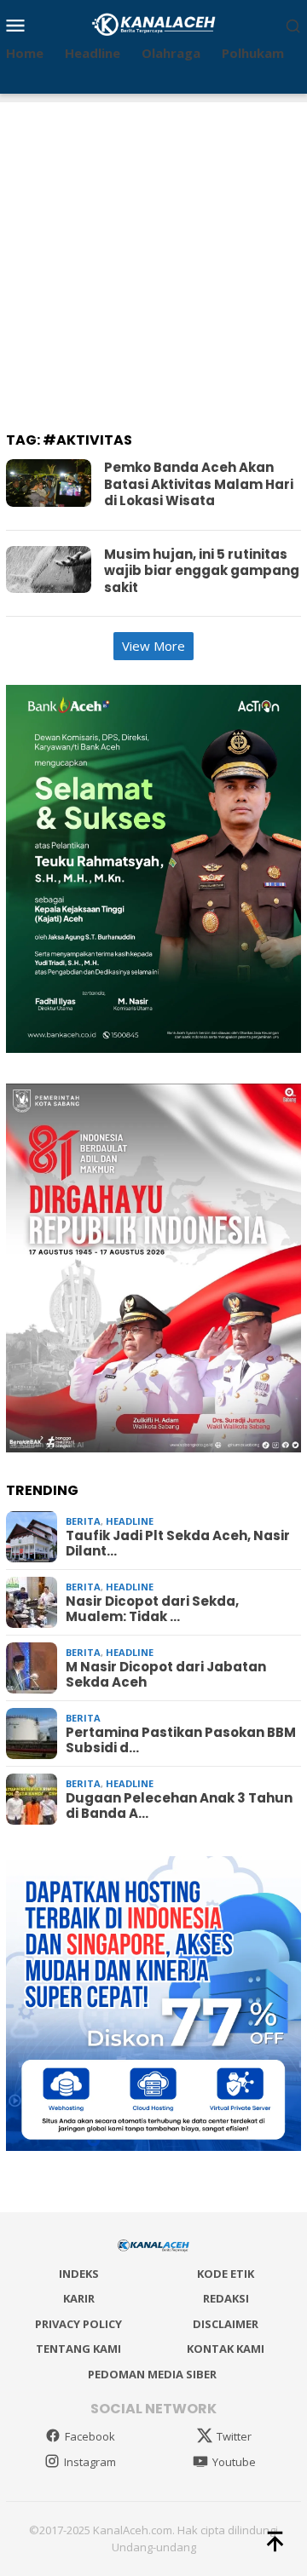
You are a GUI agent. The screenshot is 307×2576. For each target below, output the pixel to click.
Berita (83, 1521)
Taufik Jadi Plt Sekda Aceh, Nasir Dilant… (178, 1544)
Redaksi (226, 2298)
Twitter (234, 2436)
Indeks (79, 2274)
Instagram (90, 2462)
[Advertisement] (153, 256)
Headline (130, 1521)
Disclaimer (226, 2324)
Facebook (90, 2436)
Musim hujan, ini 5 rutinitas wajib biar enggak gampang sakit (202, 571)
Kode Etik (226, 2274)
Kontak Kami (226, 2349)
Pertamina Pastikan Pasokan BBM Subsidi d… (181, 1740)
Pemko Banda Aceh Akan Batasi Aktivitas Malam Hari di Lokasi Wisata (199, 484)
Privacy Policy (78, 2324)
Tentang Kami (78, 2349)
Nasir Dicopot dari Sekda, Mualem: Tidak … (152, 1609)
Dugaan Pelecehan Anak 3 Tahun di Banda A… (179, 1806)
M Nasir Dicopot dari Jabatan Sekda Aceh (166, 1675)
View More (153, 646)
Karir (79, 2298)
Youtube (234, 2462)
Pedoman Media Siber (152, 2374)
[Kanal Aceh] (154, 23)
